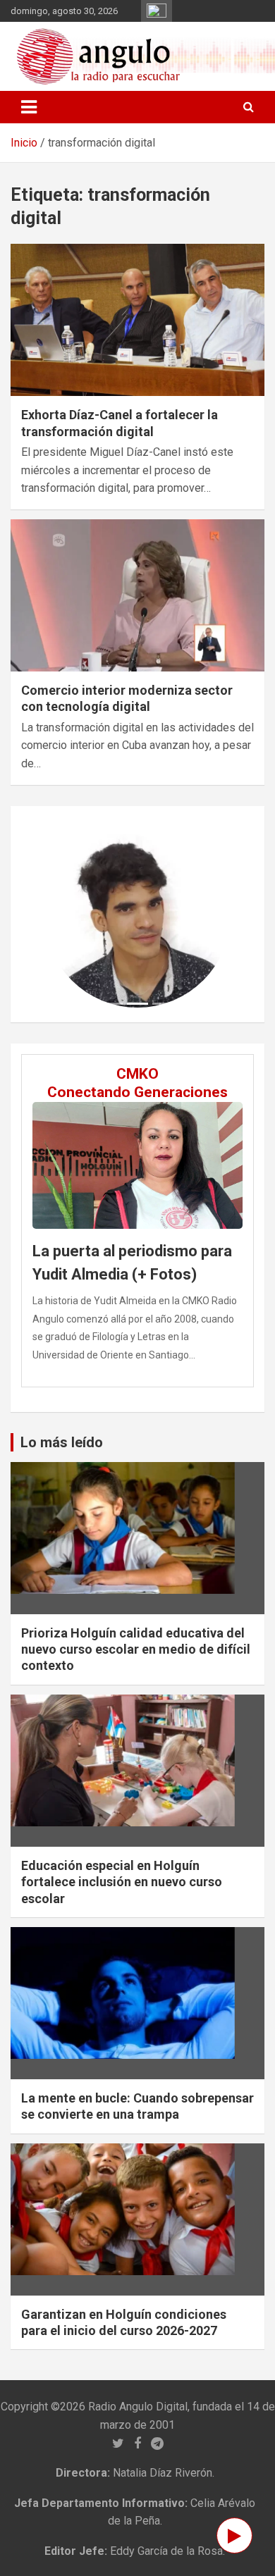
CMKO (137, 1074)
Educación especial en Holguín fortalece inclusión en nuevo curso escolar (122, 1882)
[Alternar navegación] (29, 107)
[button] (59, 915)
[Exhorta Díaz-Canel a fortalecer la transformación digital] (137, 320)
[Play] (234, 2535)
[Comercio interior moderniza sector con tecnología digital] (137, 595)
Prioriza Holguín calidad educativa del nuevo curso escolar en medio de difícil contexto (136, 1649)
